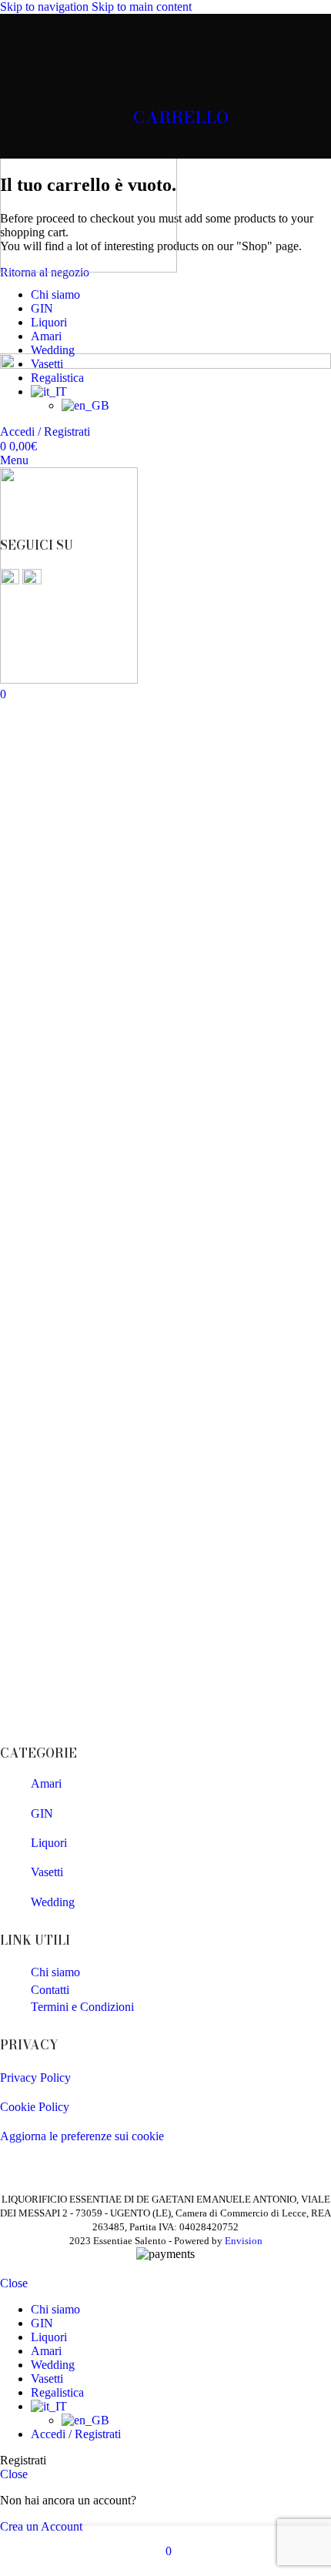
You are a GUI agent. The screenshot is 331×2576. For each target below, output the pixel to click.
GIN (42, 1813)
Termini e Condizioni (82, 2007)
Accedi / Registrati (76, 2434)
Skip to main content (142, 7)
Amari (46, 1783)
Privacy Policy (35, 2078)
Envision (244, 2241)
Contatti (50, 1990)
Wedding (53, 1902)
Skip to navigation (46, 7)
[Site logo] (89, 268)
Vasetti (47, 1872)
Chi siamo (55, 1972)
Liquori (49, 1843)
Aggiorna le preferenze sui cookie (82, 2136)
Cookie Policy (35, 2107)
